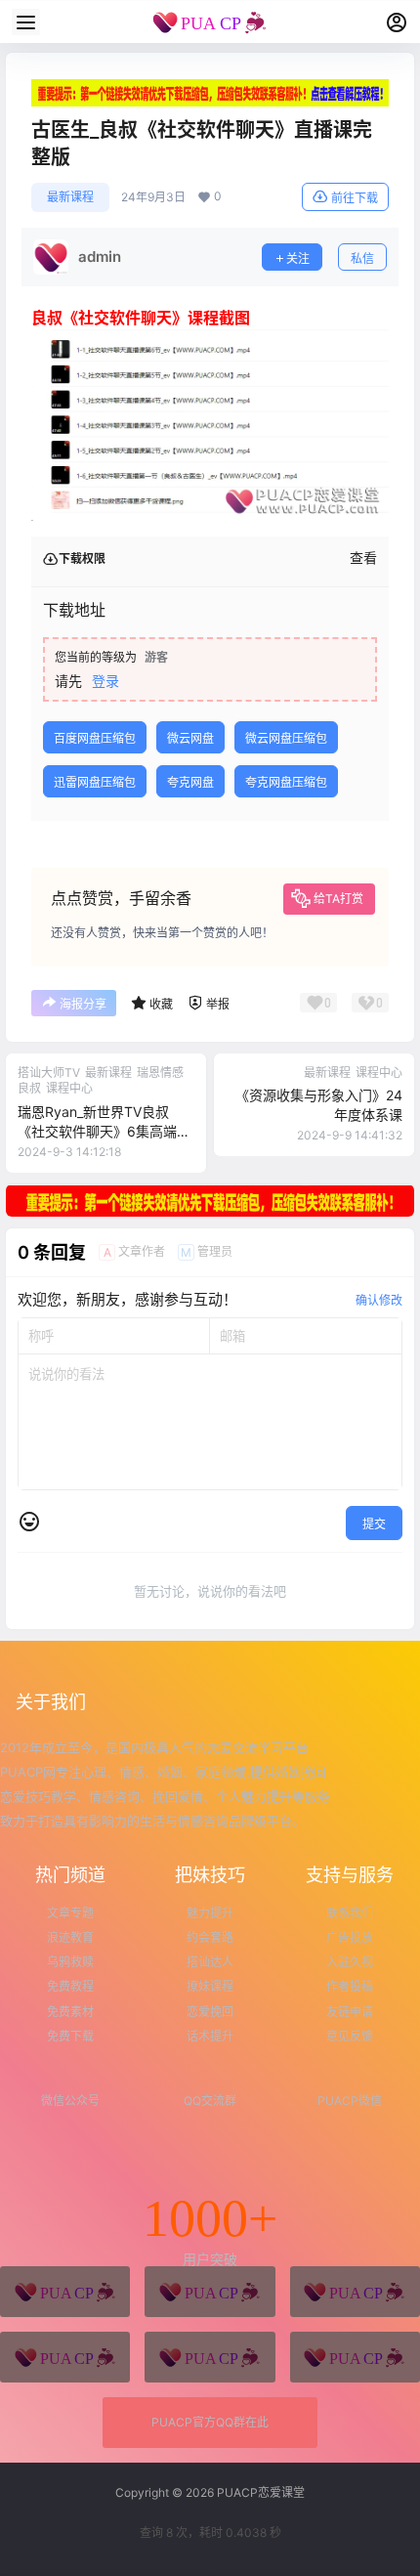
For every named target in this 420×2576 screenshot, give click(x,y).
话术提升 (210, 2036)
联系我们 (350, 1913)
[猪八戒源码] (65, 2292)
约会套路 (210, 1937)
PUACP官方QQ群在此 (210, 2422)
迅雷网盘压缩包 (95, 782)
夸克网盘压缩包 (286, 782)
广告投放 (350, 1937)
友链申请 (350, 2012)
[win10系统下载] (210, 2292)
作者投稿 (350, 1986)
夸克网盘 (190, 782)
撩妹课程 (210, 1986)
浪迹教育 (70, 1937)
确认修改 (379, 1300)
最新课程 (70, 197)
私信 (362, 258)
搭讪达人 (210, 1962)
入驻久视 (350, 1962)
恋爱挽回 (210, 2012)
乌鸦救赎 (70, 1962)
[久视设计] (65, 2357)
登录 (105, 681)
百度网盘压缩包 (95, 738)
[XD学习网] (210, 2357)
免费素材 (70, 2012)
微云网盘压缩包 (286, 738)
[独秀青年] (355, 2292)
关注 (298, 258)
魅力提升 (210, 1913)
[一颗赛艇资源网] (355, 2357)
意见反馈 (350, 2036)
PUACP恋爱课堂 (259, 2492)
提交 (374, 1524)
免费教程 (70, 1986)
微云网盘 (190, 738)
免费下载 (70, 2036)
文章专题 (70, 1913)
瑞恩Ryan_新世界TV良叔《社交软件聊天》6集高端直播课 (104, 1131)
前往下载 (355, 198)
